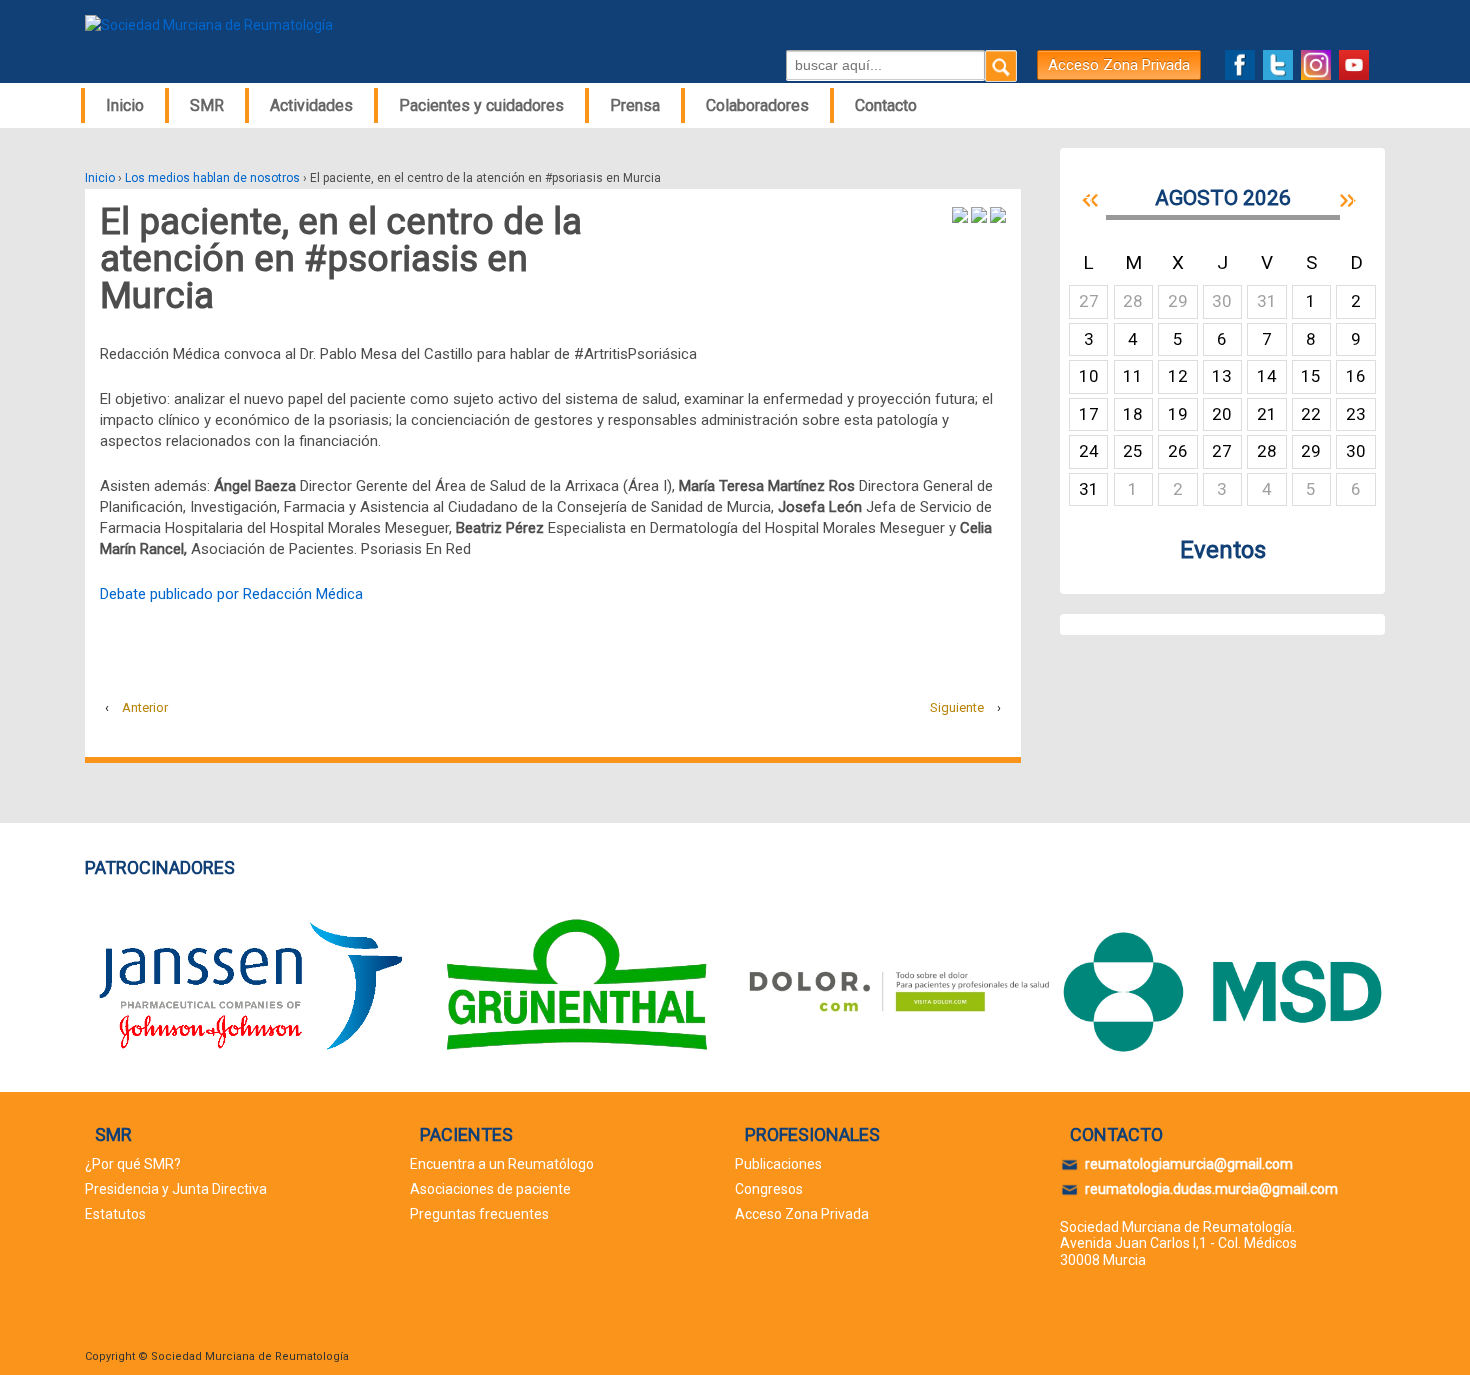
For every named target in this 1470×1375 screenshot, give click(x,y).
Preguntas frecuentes (479, 1214)
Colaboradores (757, 105)
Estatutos (115, 1214)
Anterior (145, 707)
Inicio (125, 105)
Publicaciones (778, 1164)
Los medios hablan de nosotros (212, 178)
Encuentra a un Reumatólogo (502, 1164)
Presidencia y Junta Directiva (176, 1189)
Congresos (769, 1189)
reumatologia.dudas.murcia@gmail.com (1211, 1189)
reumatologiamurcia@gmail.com (1189, 1164)
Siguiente (957, 707)
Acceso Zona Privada (1119, 65)
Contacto (886, 105)
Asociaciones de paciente (490, 1189)
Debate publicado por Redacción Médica (231, 594)
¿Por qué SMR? (133, 1164)
